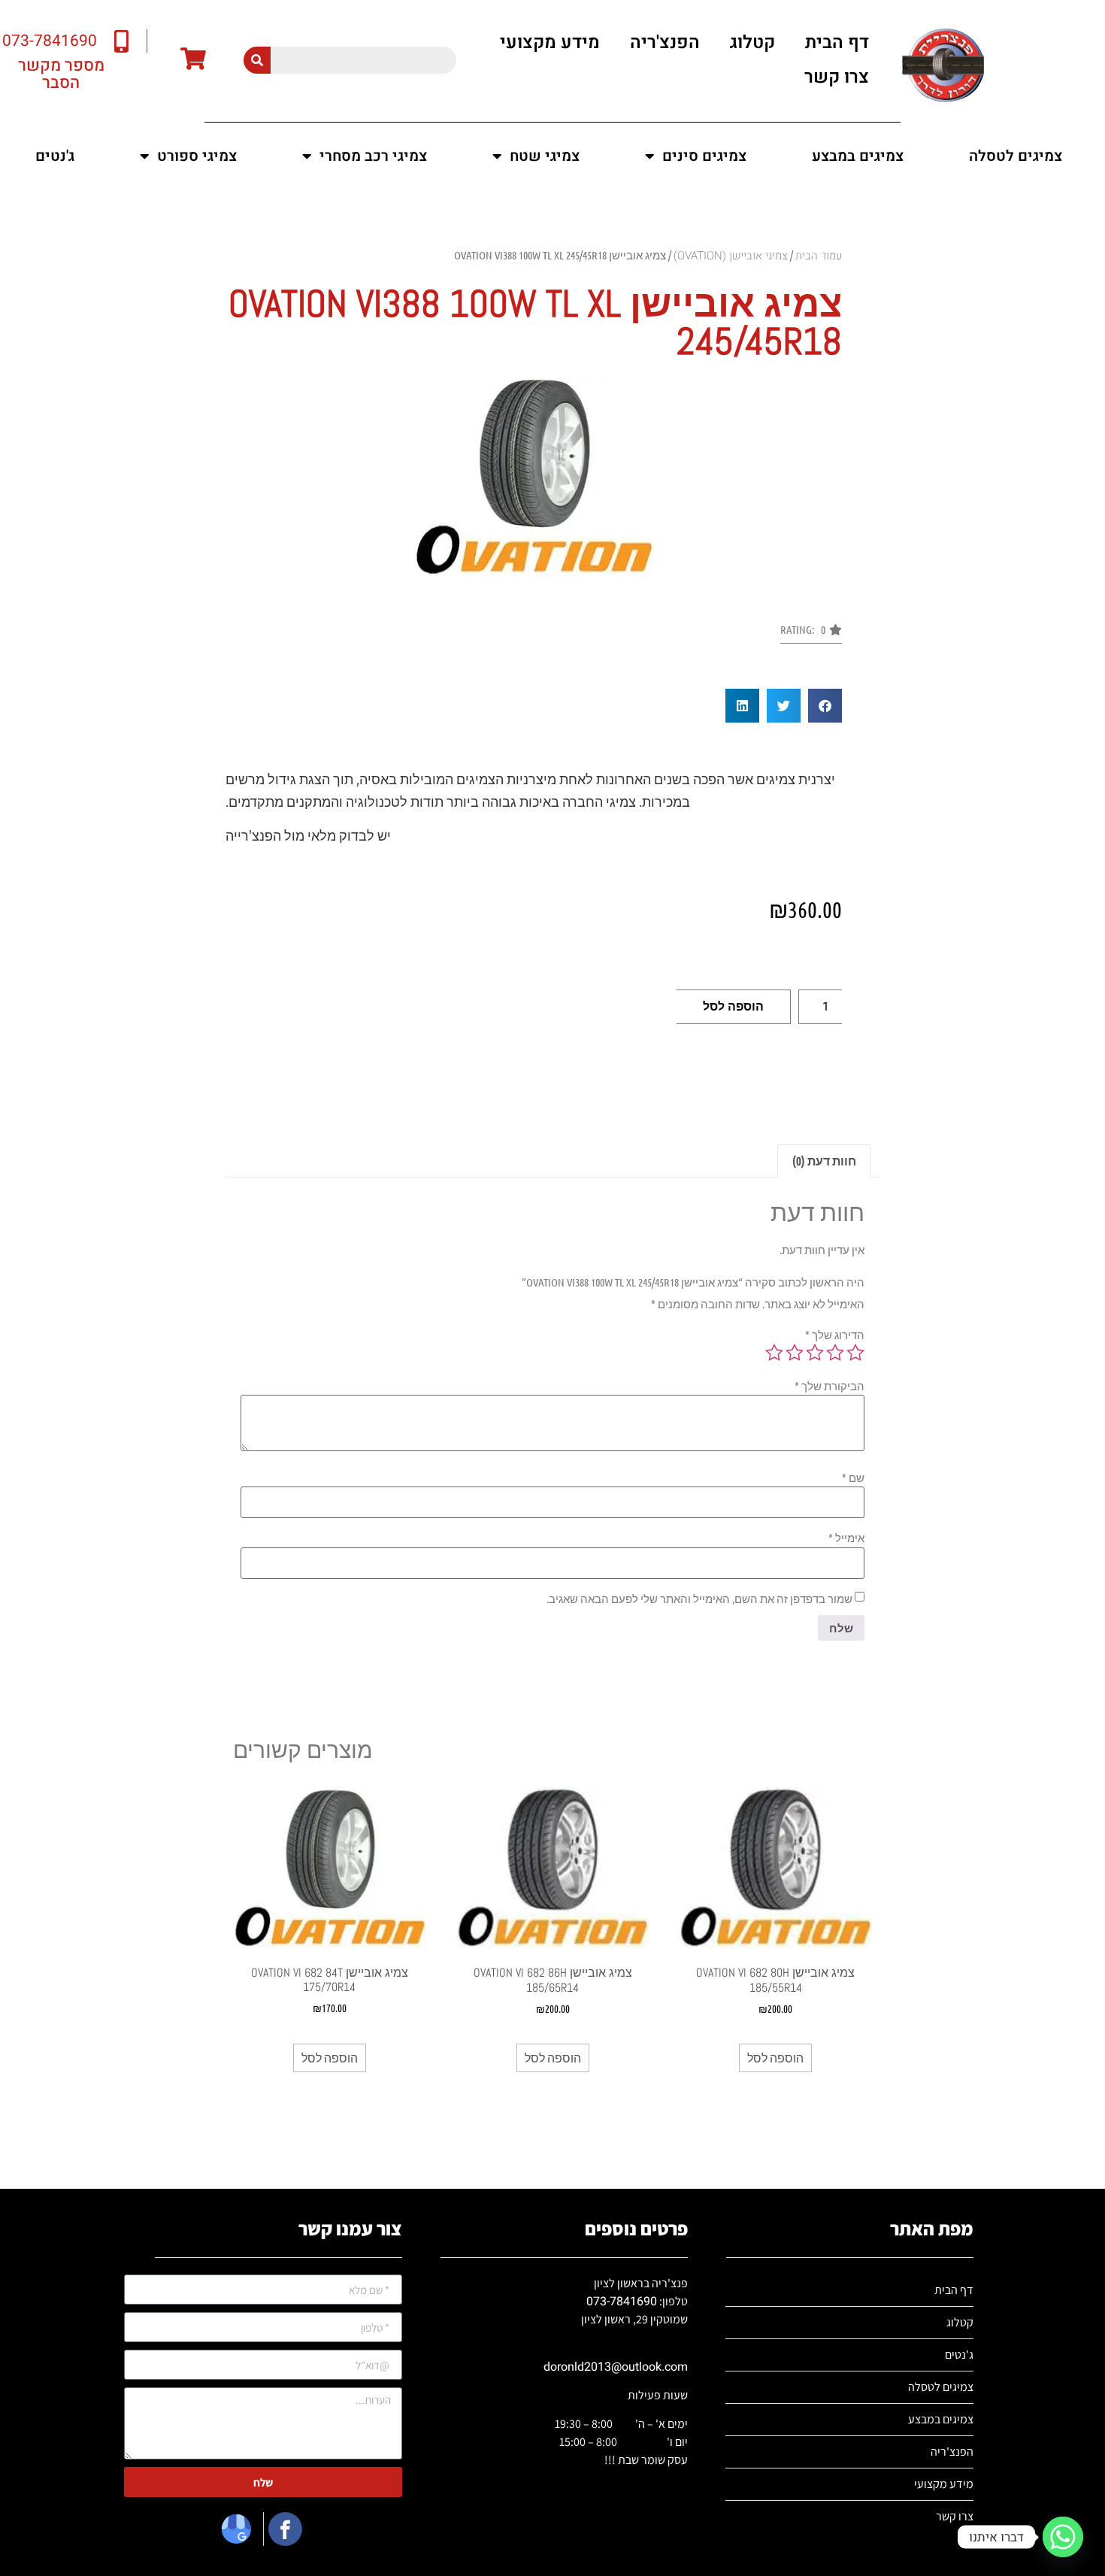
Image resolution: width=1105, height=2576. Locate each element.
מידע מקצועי (550, 42)
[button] (811, 634)
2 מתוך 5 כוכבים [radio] (835, 1353)
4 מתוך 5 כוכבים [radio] (795, 1353)
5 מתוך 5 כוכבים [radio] (774, 1353)
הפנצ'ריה (665, 42)
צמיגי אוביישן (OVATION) (731, 256)
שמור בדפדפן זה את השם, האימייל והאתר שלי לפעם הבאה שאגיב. (699, 1599)
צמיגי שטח (545, 156)
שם (853, 1478)
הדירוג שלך (835, 1335)
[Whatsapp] (1063, 2537)
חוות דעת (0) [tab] (824, 1161)
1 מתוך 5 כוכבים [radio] (855, 1353)
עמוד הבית (819, 256)
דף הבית (837, 42)
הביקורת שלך (830, 1386)
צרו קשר (837, 77)
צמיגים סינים (704, 156)
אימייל (846, 1538)
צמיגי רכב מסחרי (373, 156)
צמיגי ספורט (197, 156)
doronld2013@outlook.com (616, 2367)
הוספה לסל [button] (775, 2058)
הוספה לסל (733, 1006)
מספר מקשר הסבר (61, 74)
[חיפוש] (257, 60)
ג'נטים (55, 156)
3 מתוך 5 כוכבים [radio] (815, 1353)
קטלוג (752, 42)
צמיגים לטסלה (1016, 156)
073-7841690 (622, 2302)
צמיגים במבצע (858, 156)
